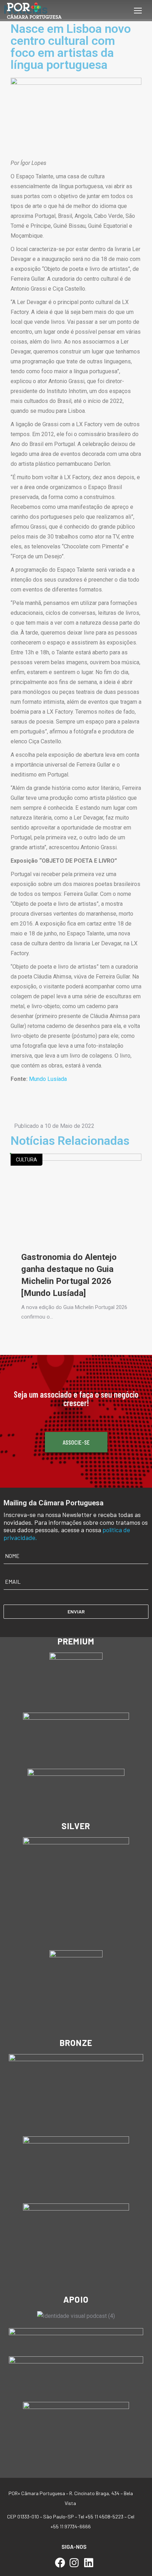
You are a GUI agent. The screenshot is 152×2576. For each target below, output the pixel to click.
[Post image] (76, 1197)
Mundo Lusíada (48, 1079)
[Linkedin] (89, 2563)
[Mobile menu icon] (138, 11)
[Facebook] (60, 2563)
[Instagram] (74, 2563)
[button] (22, 1106)
